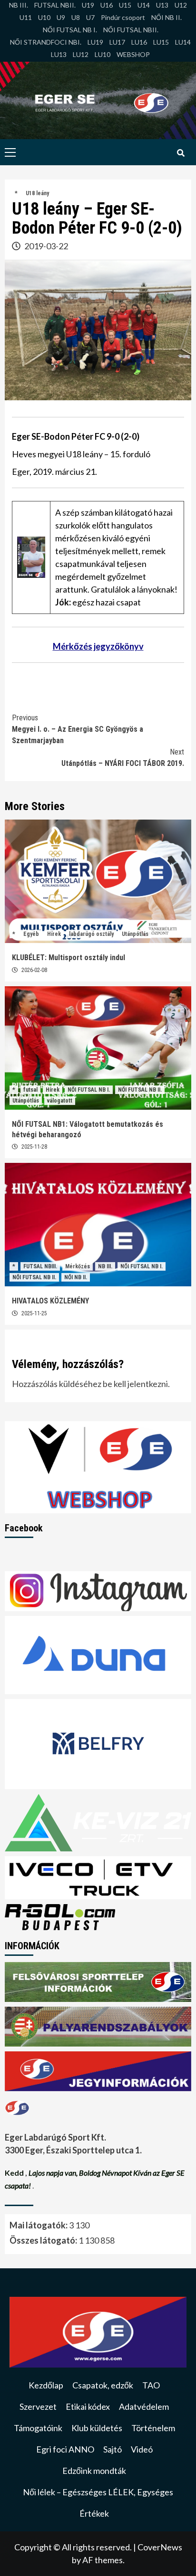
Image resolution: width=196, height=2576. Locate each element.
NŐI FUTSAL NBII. (131, 30)
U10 (44, 17)
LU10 (103, 54)
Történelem (153, 2428)
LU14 (183, 42)
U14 (144, 5)
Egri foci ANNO (65, 2449)
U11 (26, 17)
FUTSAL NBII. (55, 5)
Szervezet (38, 2406)
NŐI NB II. (167, 17)
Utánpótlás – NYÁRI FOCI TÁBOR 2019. (123, 758)
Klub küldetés (97, 2428)
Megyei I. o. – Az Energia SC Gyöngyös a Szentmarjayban (78, 729)
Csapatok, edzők (103, 2385)
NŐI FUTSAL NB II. (140, 1090)
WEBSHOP (133, 54)
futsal (30, 1090)
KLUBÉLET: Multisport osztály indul (69, 958)
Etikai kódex (88, 2406)
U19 (88, 5)
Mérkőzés (78, 1266)
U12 (181, 5)
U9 (61, 17)
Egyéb (31, 934)
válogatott (60, 1101)
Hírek (54, 934)
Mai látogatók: (39, 2225)
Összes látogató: (44, 2240)
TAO (151, 2385)
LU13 (59, 54)
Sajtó (113, 2449)
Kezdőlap (46, 2385)
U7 (90, 17)
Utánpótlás (135, 934)
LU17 (117, 42)
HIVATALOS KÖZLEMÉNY (50, 1301)
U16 (107, 5)
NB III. (19, 5)
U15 (125, 5)
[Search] (181, 153)
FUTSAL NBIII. (40, 1266)
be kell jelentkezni (135, 1384)
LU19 (95, 42)
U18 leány (37, 193)
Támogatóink (38, 2428)
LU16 (139, 42)
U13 (162, 5)
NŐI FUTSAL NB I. (70, 30)
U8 (76, 17)
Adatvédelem (144, 2406)
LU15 (161, 42)
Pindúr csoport (123, 17)
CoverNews (160, 2547)
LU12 (81, 54)
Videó (142, 2449)
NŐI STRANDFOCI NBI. (46, 42)
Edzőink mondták (94, 2471)
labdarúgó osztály (91, 934)
